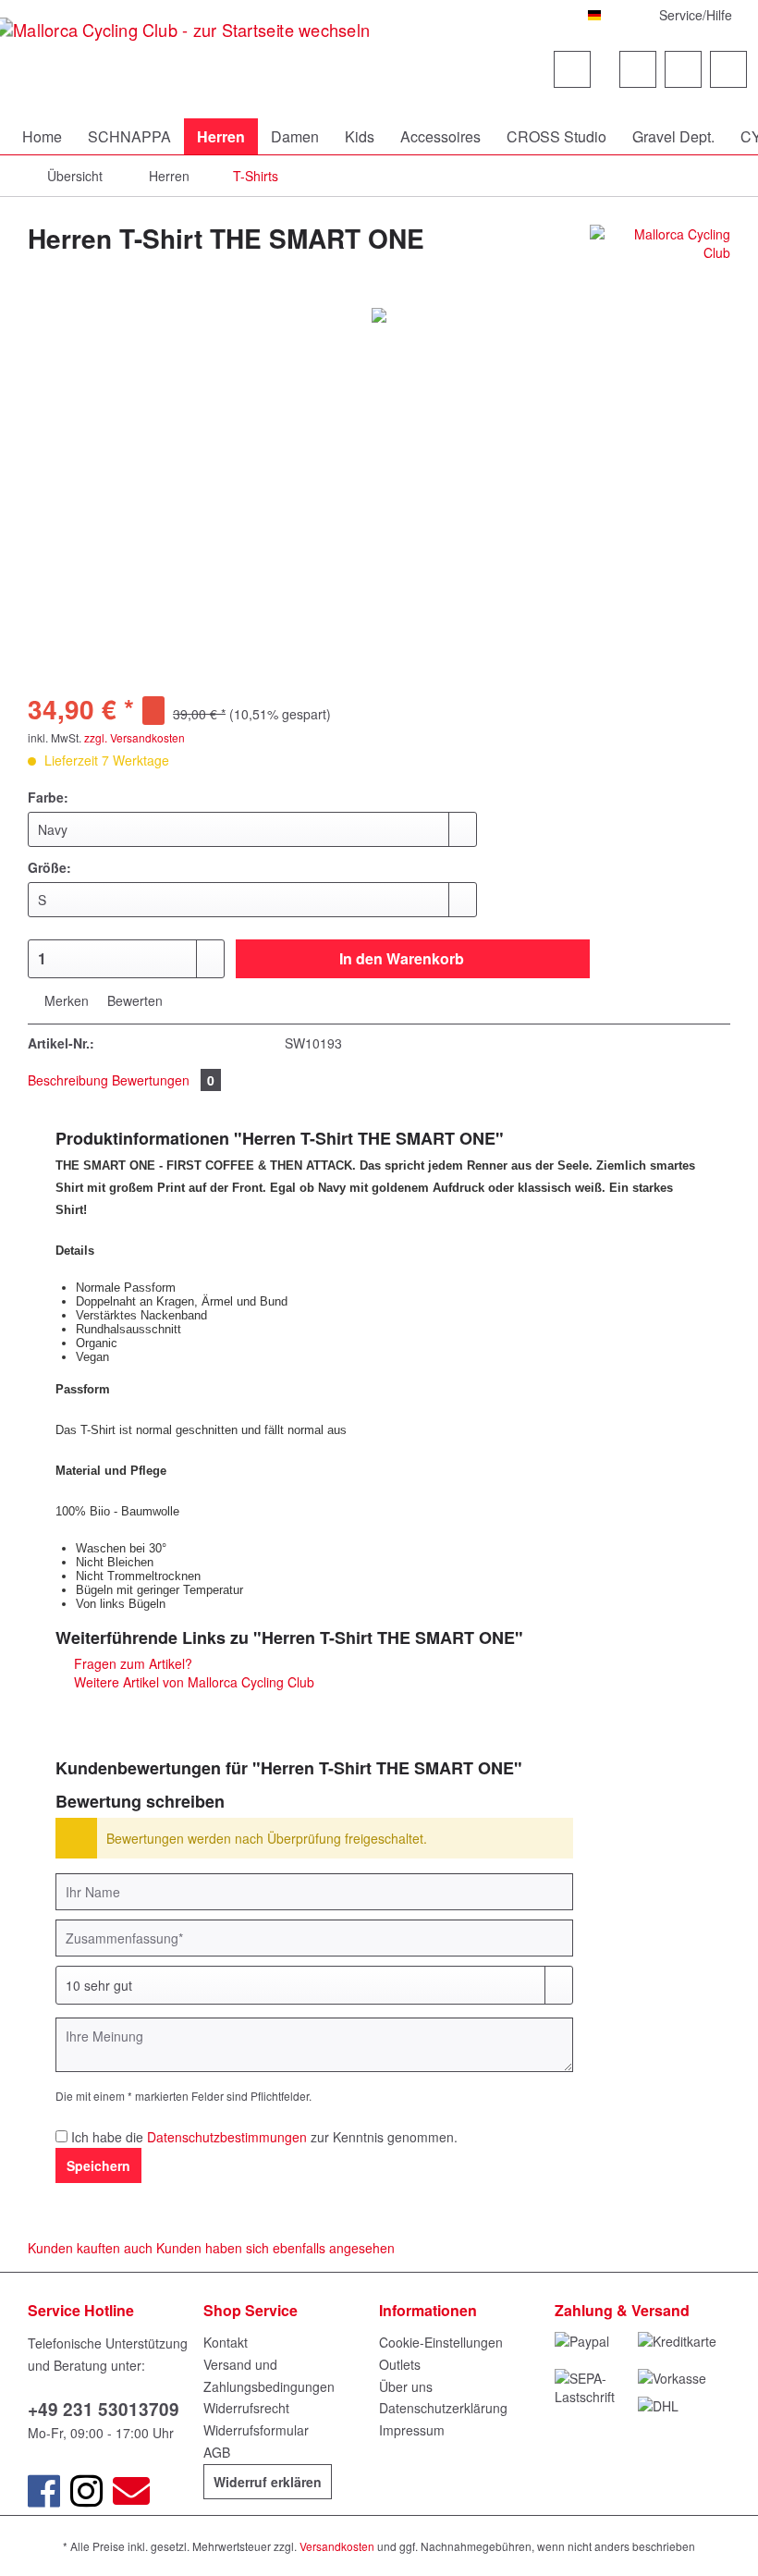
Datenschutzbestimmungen (227, 2137)
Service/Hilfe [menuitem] (696, 15)
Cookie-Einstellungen (441, 2342)
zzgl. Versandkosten (134, 737)
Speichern (98, 2165)
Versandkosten (337, 2546)
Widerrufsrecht (246, 2408)
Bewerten (133, 1000)
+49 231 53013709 (104, 2409)
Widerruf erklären (268, 2482)
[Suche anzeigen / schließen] (572, 69)
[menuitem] (492, 97)
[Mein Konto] (683, 69)
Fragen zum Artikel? (131, 1663)
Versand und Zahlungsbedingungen (269, 2375)
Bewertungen (163, 1080)
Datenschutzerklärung (443, 2408)
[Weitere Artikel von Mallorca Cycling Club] (660, 257)
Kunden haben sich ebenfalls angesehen (275, 2248)
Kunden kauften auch (90, 2248)
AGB (217, 2452)
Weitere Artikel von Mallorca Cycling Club (192, 1682)
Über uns (406, 2386)
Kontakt (226, 2342)
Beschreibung (68, 1080)
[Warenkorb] (728, 69)
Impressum (412, 2430)
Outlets (400, 2364)
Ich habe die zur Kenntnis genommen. (264, 2137)
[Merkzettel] (638, 69)
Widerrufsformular (256, 2430)
